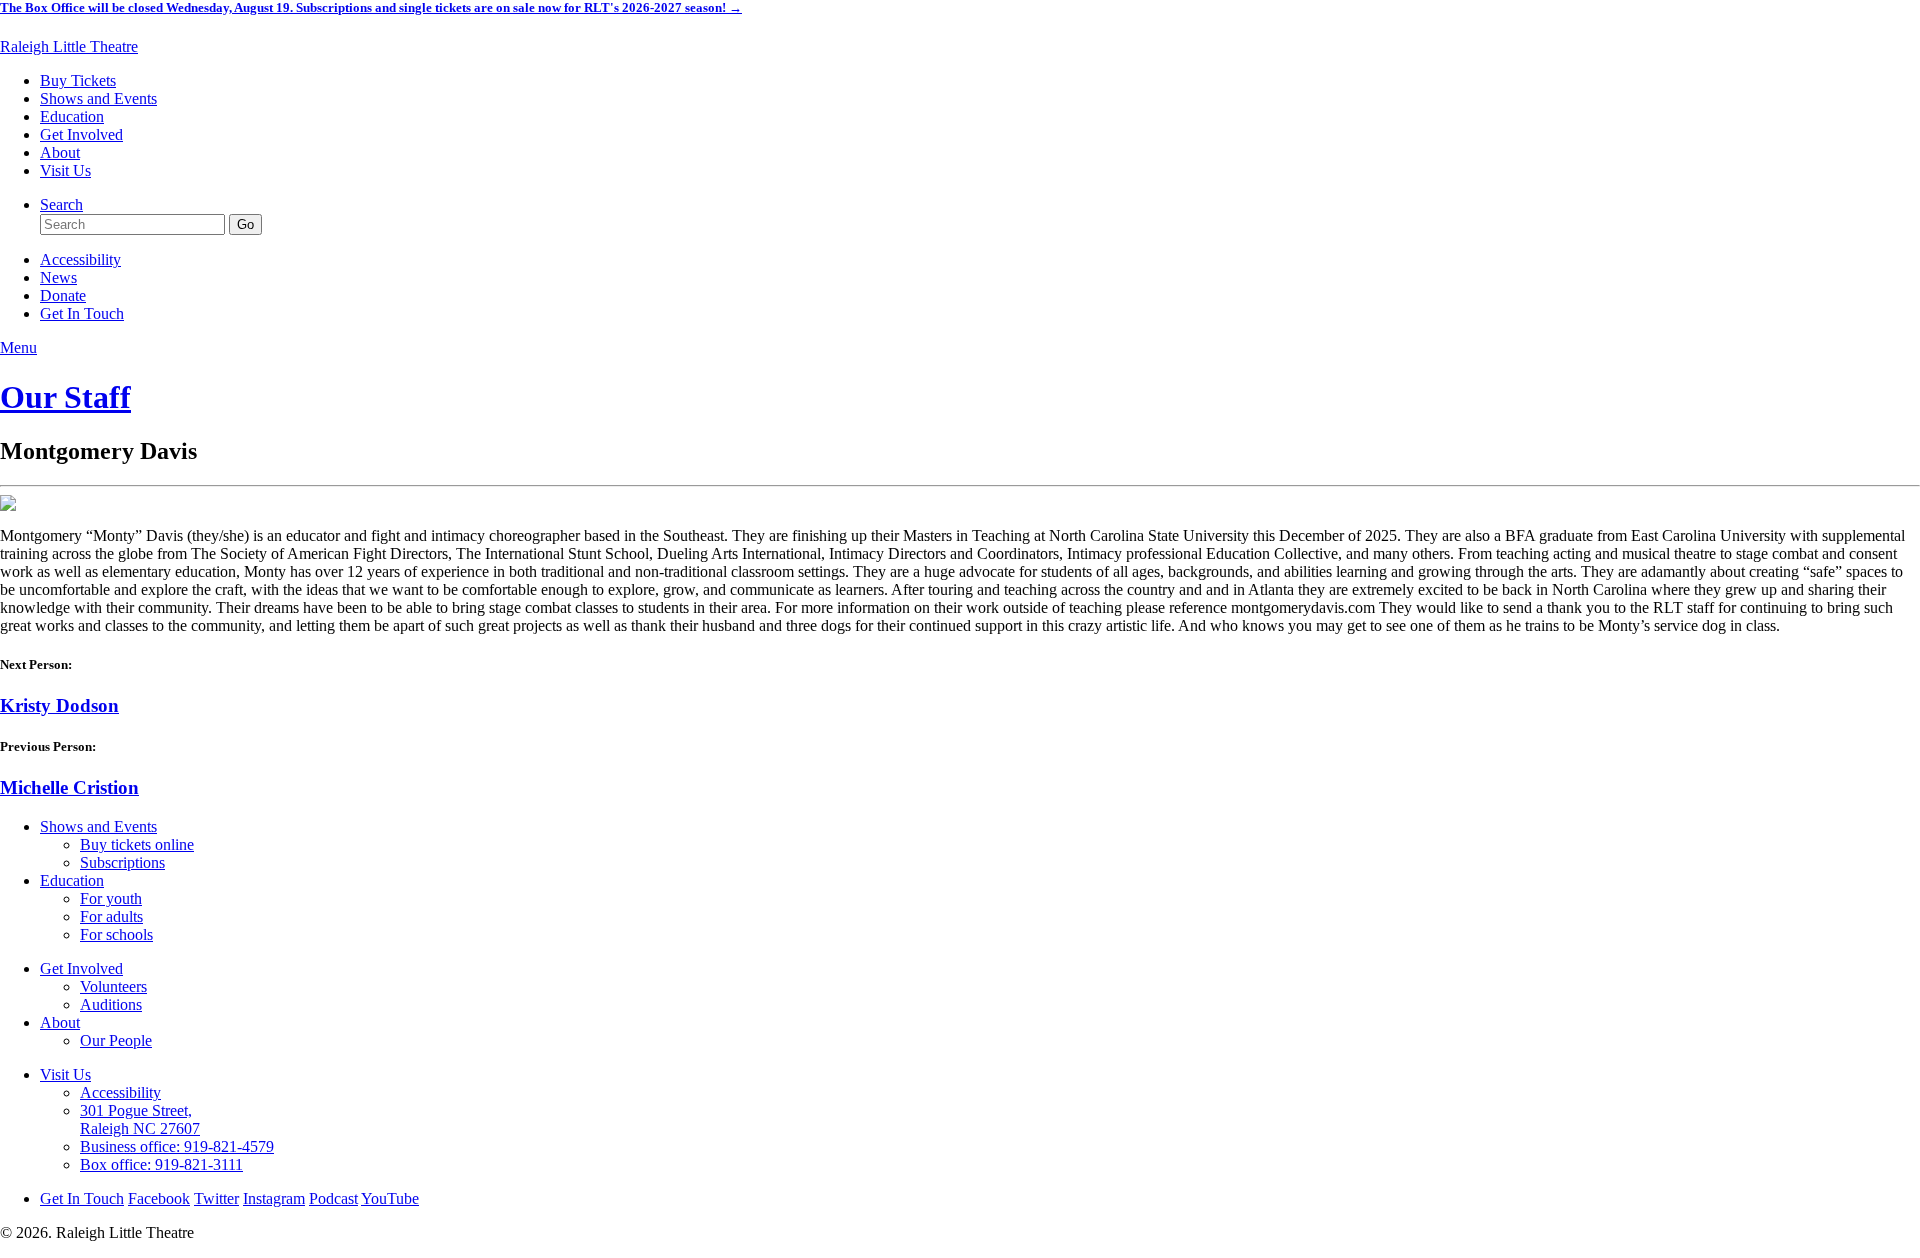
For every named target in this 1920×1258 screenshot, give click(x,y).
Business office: (177, 1146)
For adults (111, 916)
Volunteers (113, 986)
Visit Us (65, 170)
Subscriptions (122, 862)
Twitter (216, 1198)
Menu (18, 347)
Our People (116, 1040)
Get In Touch (82, 313)
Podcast (333, 1198)
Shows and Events (98, 98)
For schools (116, 934)
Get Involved (81, 134)
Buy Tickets (78, 80)
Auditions (111, 1004)
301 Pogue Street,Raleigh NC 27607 (140, 1119)
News (58, 277)
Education (72, 116)
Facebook (159, 1198)
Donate (63, 295)
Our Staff (65, 397)
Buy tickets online (137, 844)
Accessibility (80, 259)
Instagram (274, 1198)
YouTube (390, 1198)
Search (61, 204)
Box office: (161, 1164)
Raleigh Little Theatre (69, 46)
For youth (111, 898)
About (60, 152)
